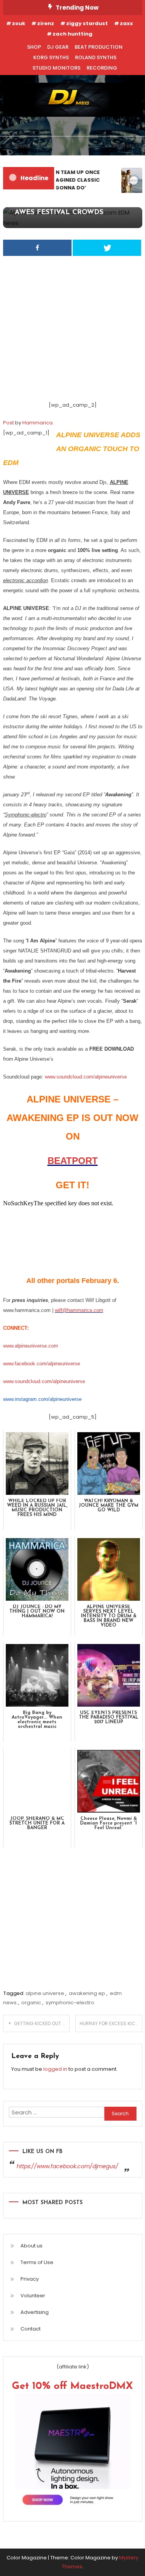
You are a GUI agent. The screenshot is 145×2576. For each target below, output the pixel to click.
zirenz (46, 23)
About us (32, 2246)
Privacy (30, 2279)
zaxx (126, 23)
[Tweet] (107, 248)
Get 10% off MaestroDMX (72, 2386)
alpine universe (45, 1993)
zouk (19, 23)
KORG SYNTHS (51, 57)
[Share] (37, 248)
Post (9, 423)
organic (31, 2003)
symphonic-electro (70, 2003)
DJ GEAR (58, 47)
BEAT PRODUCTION (99, 47)
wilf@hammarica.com (79, 1310)
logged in (55, 2069)
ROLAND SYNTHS (96, 57)
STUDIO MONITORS (56, 68)
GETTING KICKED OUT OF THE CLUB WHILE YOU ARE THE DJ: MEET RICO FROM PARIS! (42, 2023)
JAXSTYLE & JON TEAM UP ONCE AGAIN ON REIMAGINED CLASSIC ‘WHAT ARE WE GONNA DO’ (55, 180)
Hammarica (38, 423)
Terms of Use (37, 2262)
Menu (22, 146)
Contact (31, 2329)
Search (123, 146)
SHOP (34, 47)
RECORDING (102, 68)
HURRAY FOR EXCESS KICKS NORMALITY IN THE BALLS (111, 2023)
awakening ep (87, 1993)
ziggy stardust (87, 23)
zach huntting (72, 34)
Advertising (35, 2312)
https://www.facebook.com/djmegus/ (67, 2166)
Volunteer (33, 2296)
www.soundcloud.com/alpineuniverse (86, 1077)
